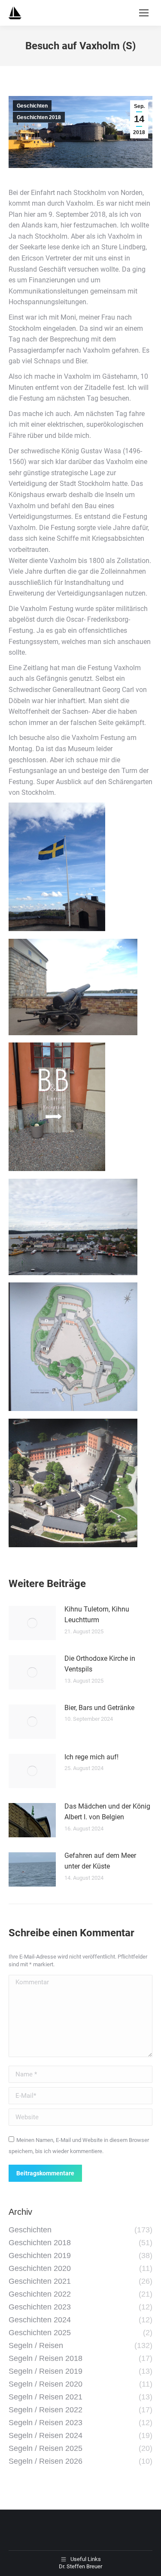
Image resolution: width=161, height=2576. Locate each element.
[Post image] (32, 1623)
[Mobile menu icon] (144, 13)
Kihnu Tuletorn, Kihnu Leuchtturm (97, 1615)
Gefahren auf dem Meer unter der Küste (100, 1861)
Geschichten (32, 106)
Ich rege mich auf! (91, 1757)
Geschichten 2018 (39, 117)
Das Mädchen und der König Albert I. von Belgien (107, 1812)
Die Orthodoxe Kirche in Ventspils (100, 1664)
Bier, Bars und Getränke (99, 1708)
